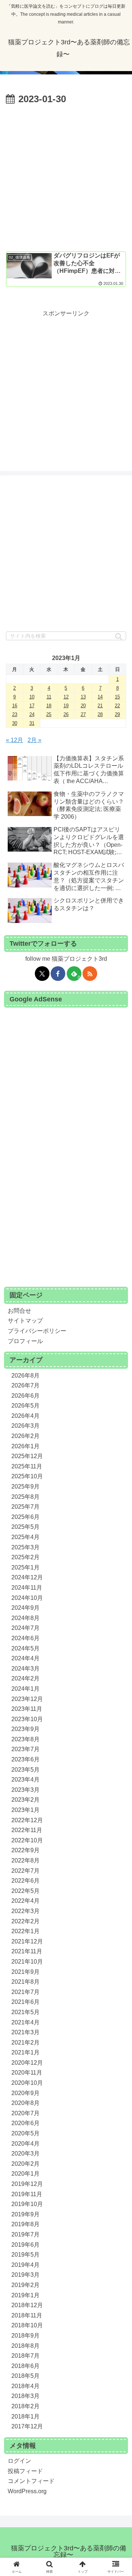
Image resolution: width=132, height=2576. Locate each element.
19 (66, 706)
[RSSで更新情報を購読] (90, 974)
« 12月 (14, 740)
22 (117, 706)
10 (32, 697)
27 (83, 714)
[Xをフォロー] (42, 974)
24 (32, 714)
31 (32, 723)
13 (83, 697)
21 (100, 706)
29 (117, 714)
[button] (119, 636)
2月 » (34, 740)
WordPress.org (27, 2491)
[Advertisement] (66, 177)
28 (100, 714)
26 (66, 714)
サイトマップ (25, 1321)
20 (83, 706)
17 (32, 706)
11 (49, 697)
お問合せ (19, 1311)
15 (117, 697)
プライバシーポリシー (37, 1331)
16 (15, 706)
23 (15, 714)
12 (66, 697)
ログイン (19, 2461)
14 (100, 697)
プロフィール (25, 1341)
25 (49, 714)
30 (15, 723)
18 (49, 706)
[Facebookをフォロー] (58, 974)
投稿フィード (25, 2471)
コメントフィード (31, 2481)
